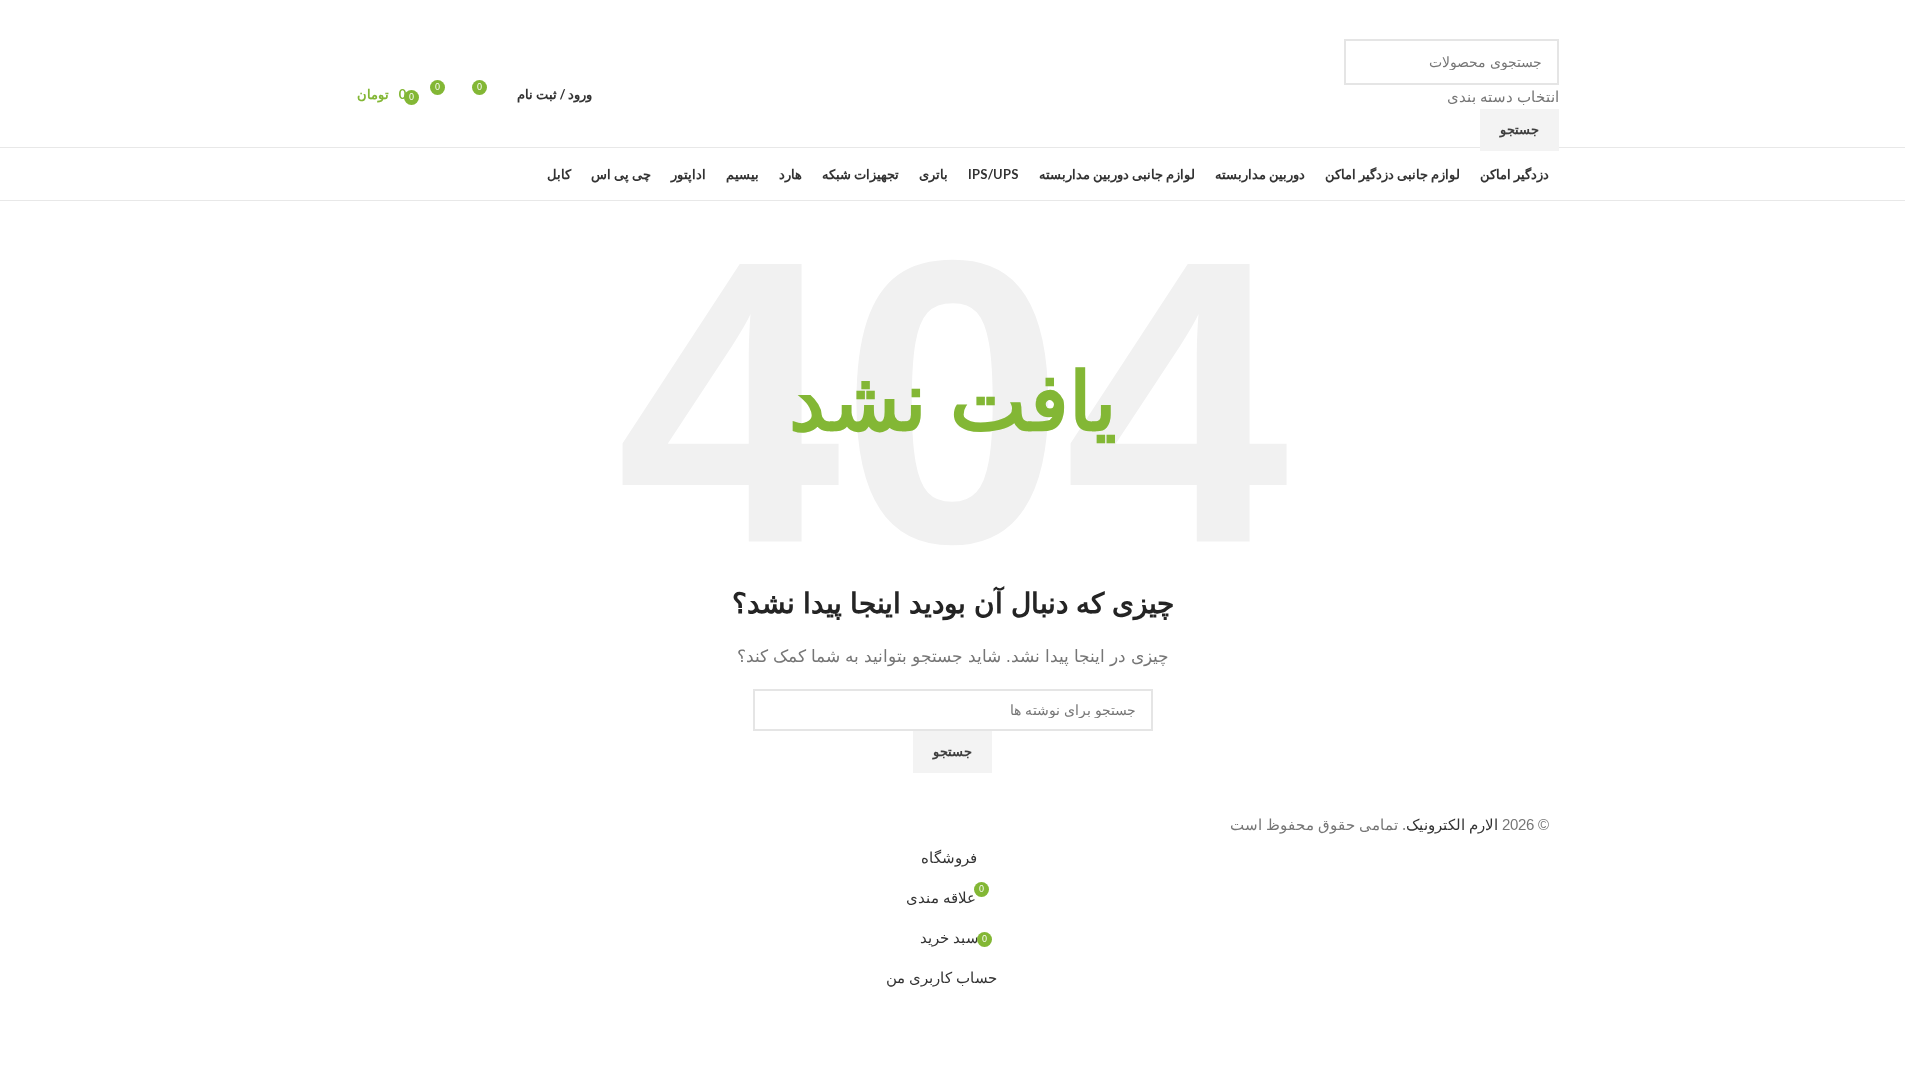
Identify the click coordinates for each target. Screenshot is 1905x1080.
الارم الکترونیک (1452, 824)
